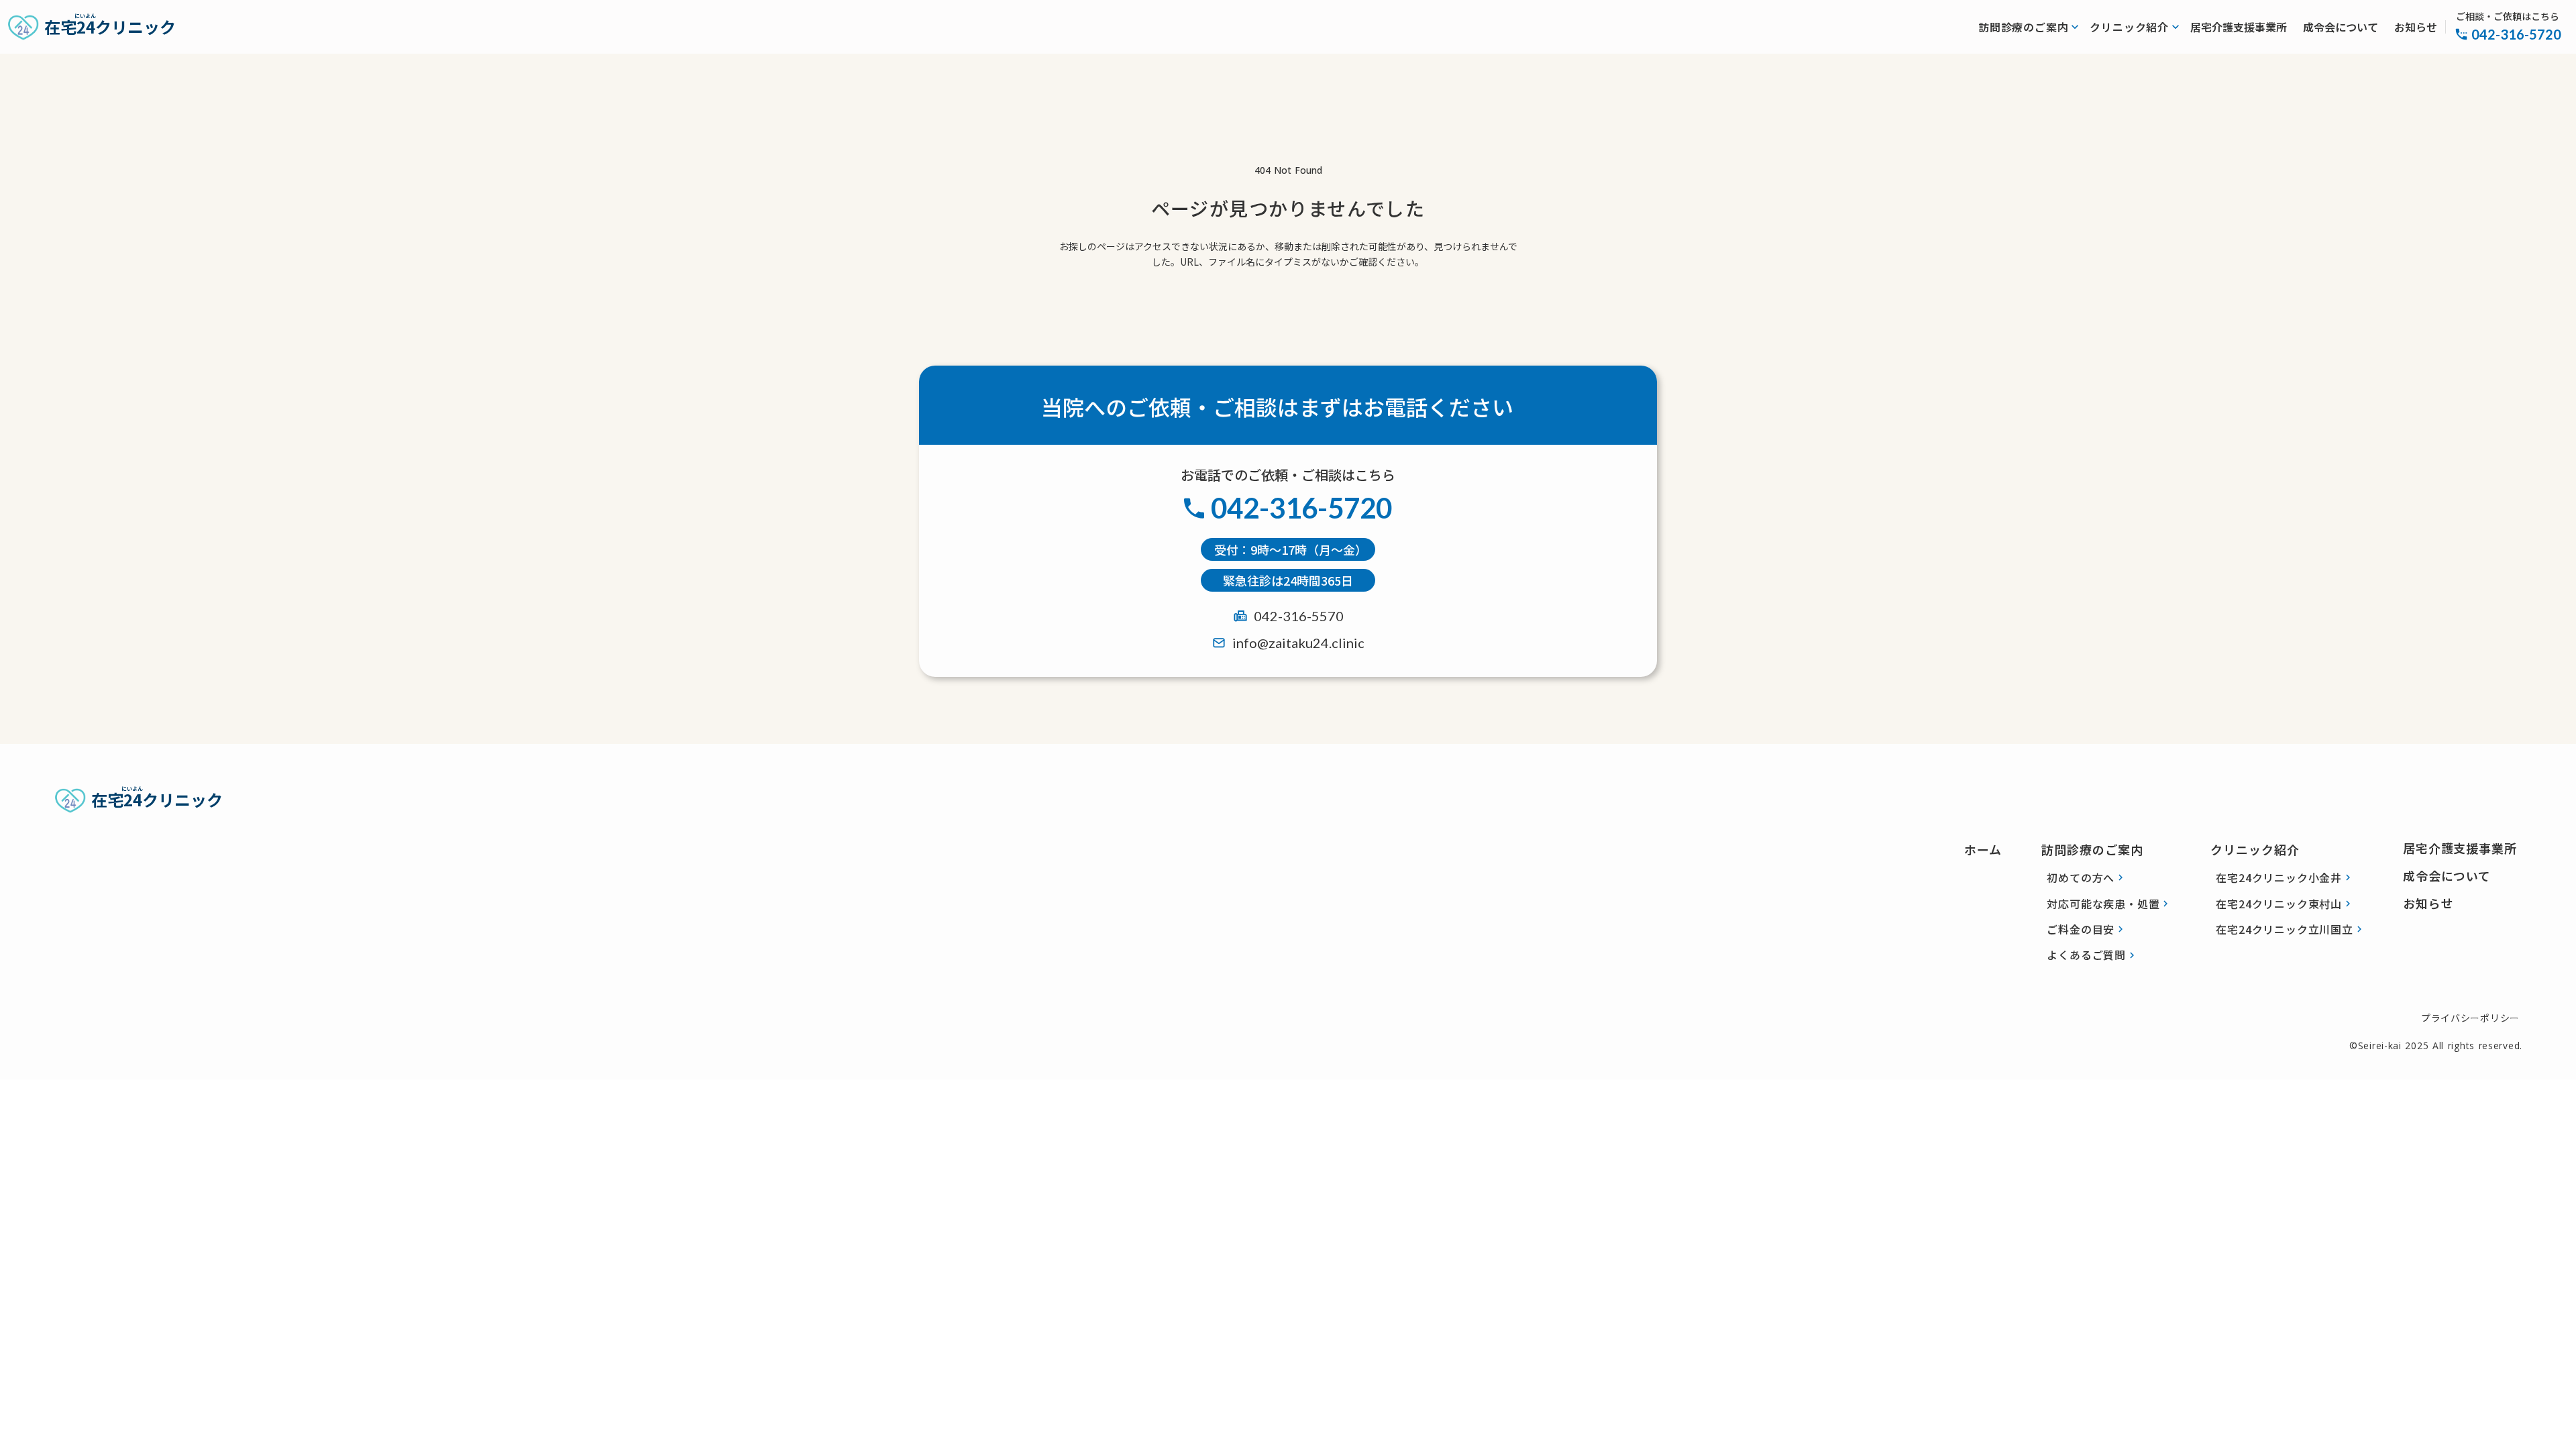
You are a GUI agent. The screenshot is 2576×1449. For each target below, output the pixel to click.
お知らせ (2416, 27)
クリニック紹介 (2255, 849)
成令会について (2341, 27)
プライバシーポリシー (2470, 1018)
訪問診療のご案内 (2092, 849)
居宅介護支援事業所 (2239, 27)
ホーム (1983, 849)
